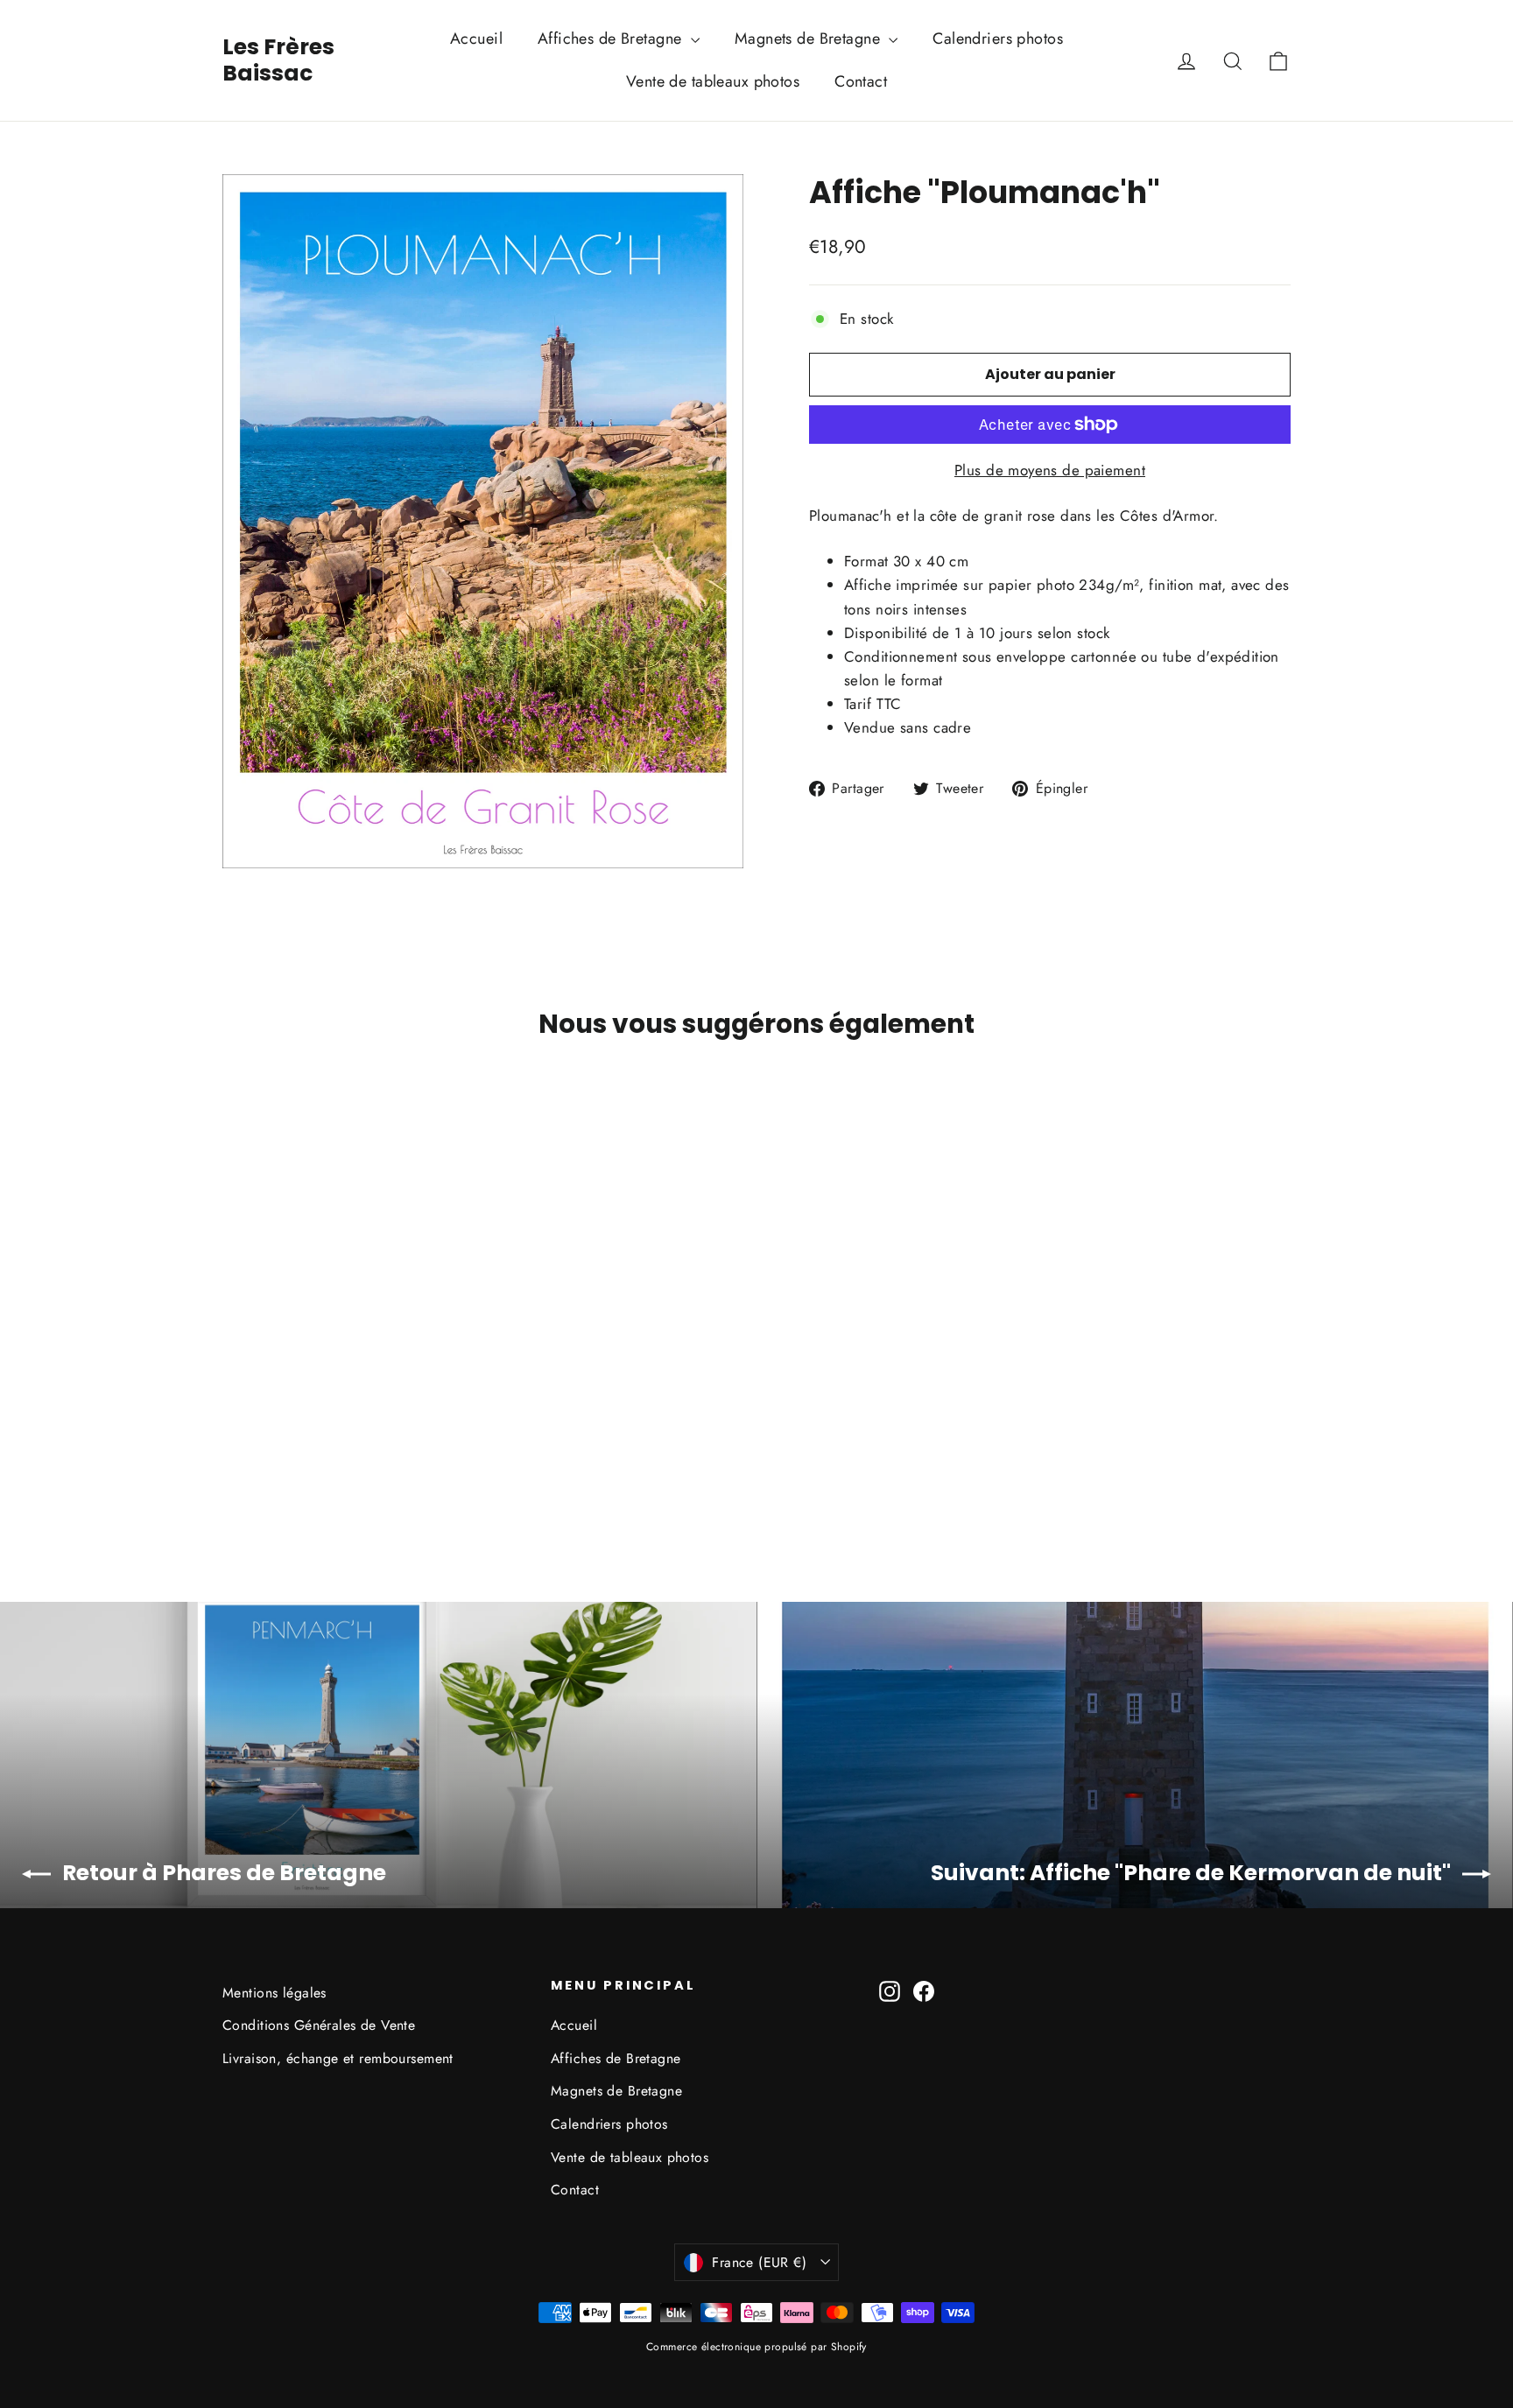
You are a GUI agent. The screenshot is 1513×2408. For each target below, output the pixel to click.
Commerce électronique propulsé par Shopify (756, 2347)
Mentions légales (274, 1993)
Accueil (476, 39)
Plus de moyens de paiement (1050, 470)
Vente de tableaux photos (713, 81)
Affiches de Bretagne (612, 39)
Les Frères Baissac (278, 60)
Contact (861, 81)
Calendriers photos (998, 39)
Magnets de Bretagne (810, 39)
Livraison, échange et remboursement (338, 2058)
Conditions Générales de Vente (319, 2025)
